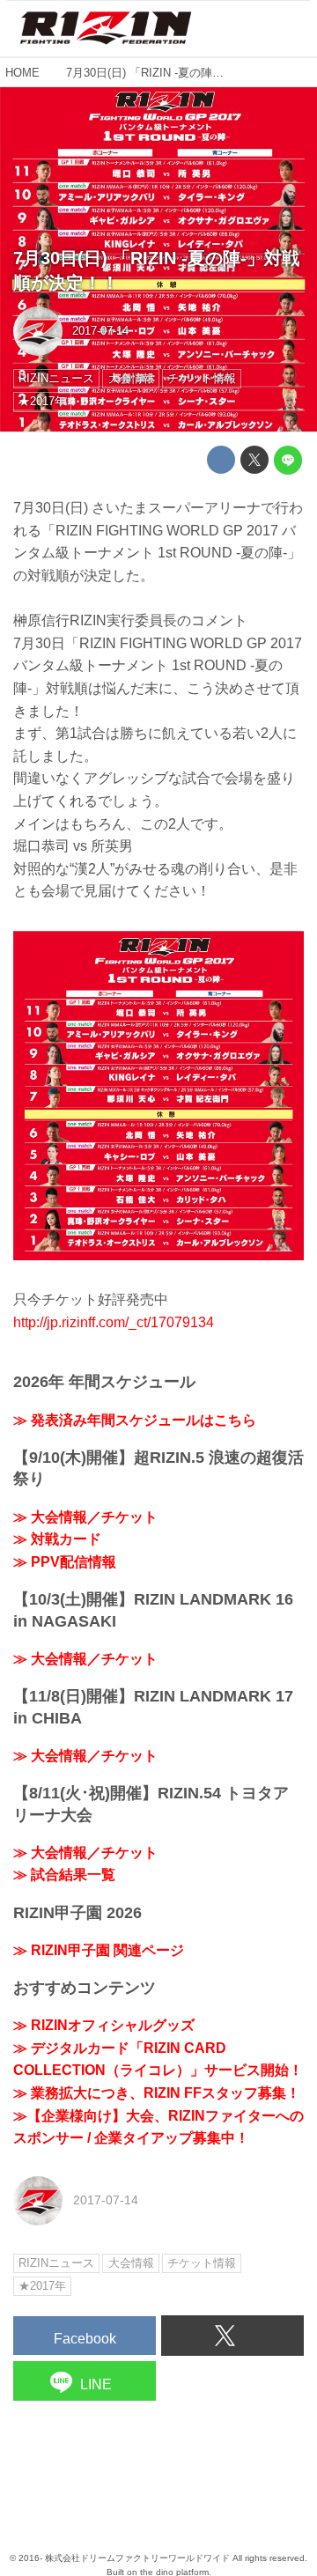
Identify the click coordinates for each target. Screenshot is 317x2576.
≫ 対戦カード (57, 1539)
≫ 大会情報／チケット (85, 1517)
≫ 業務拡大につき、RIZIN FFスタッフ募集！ (157, 2093)
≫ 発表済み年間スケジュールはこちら (135, 1420)
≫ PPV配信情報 (65, 1562)
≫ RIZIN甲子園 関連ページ (99, 1950)
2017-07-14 (100, 331)
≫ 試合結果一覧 (64, 1875)
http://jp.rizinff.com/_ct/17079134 (114, 1322)
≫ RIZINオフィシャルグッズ (104, 2025)
